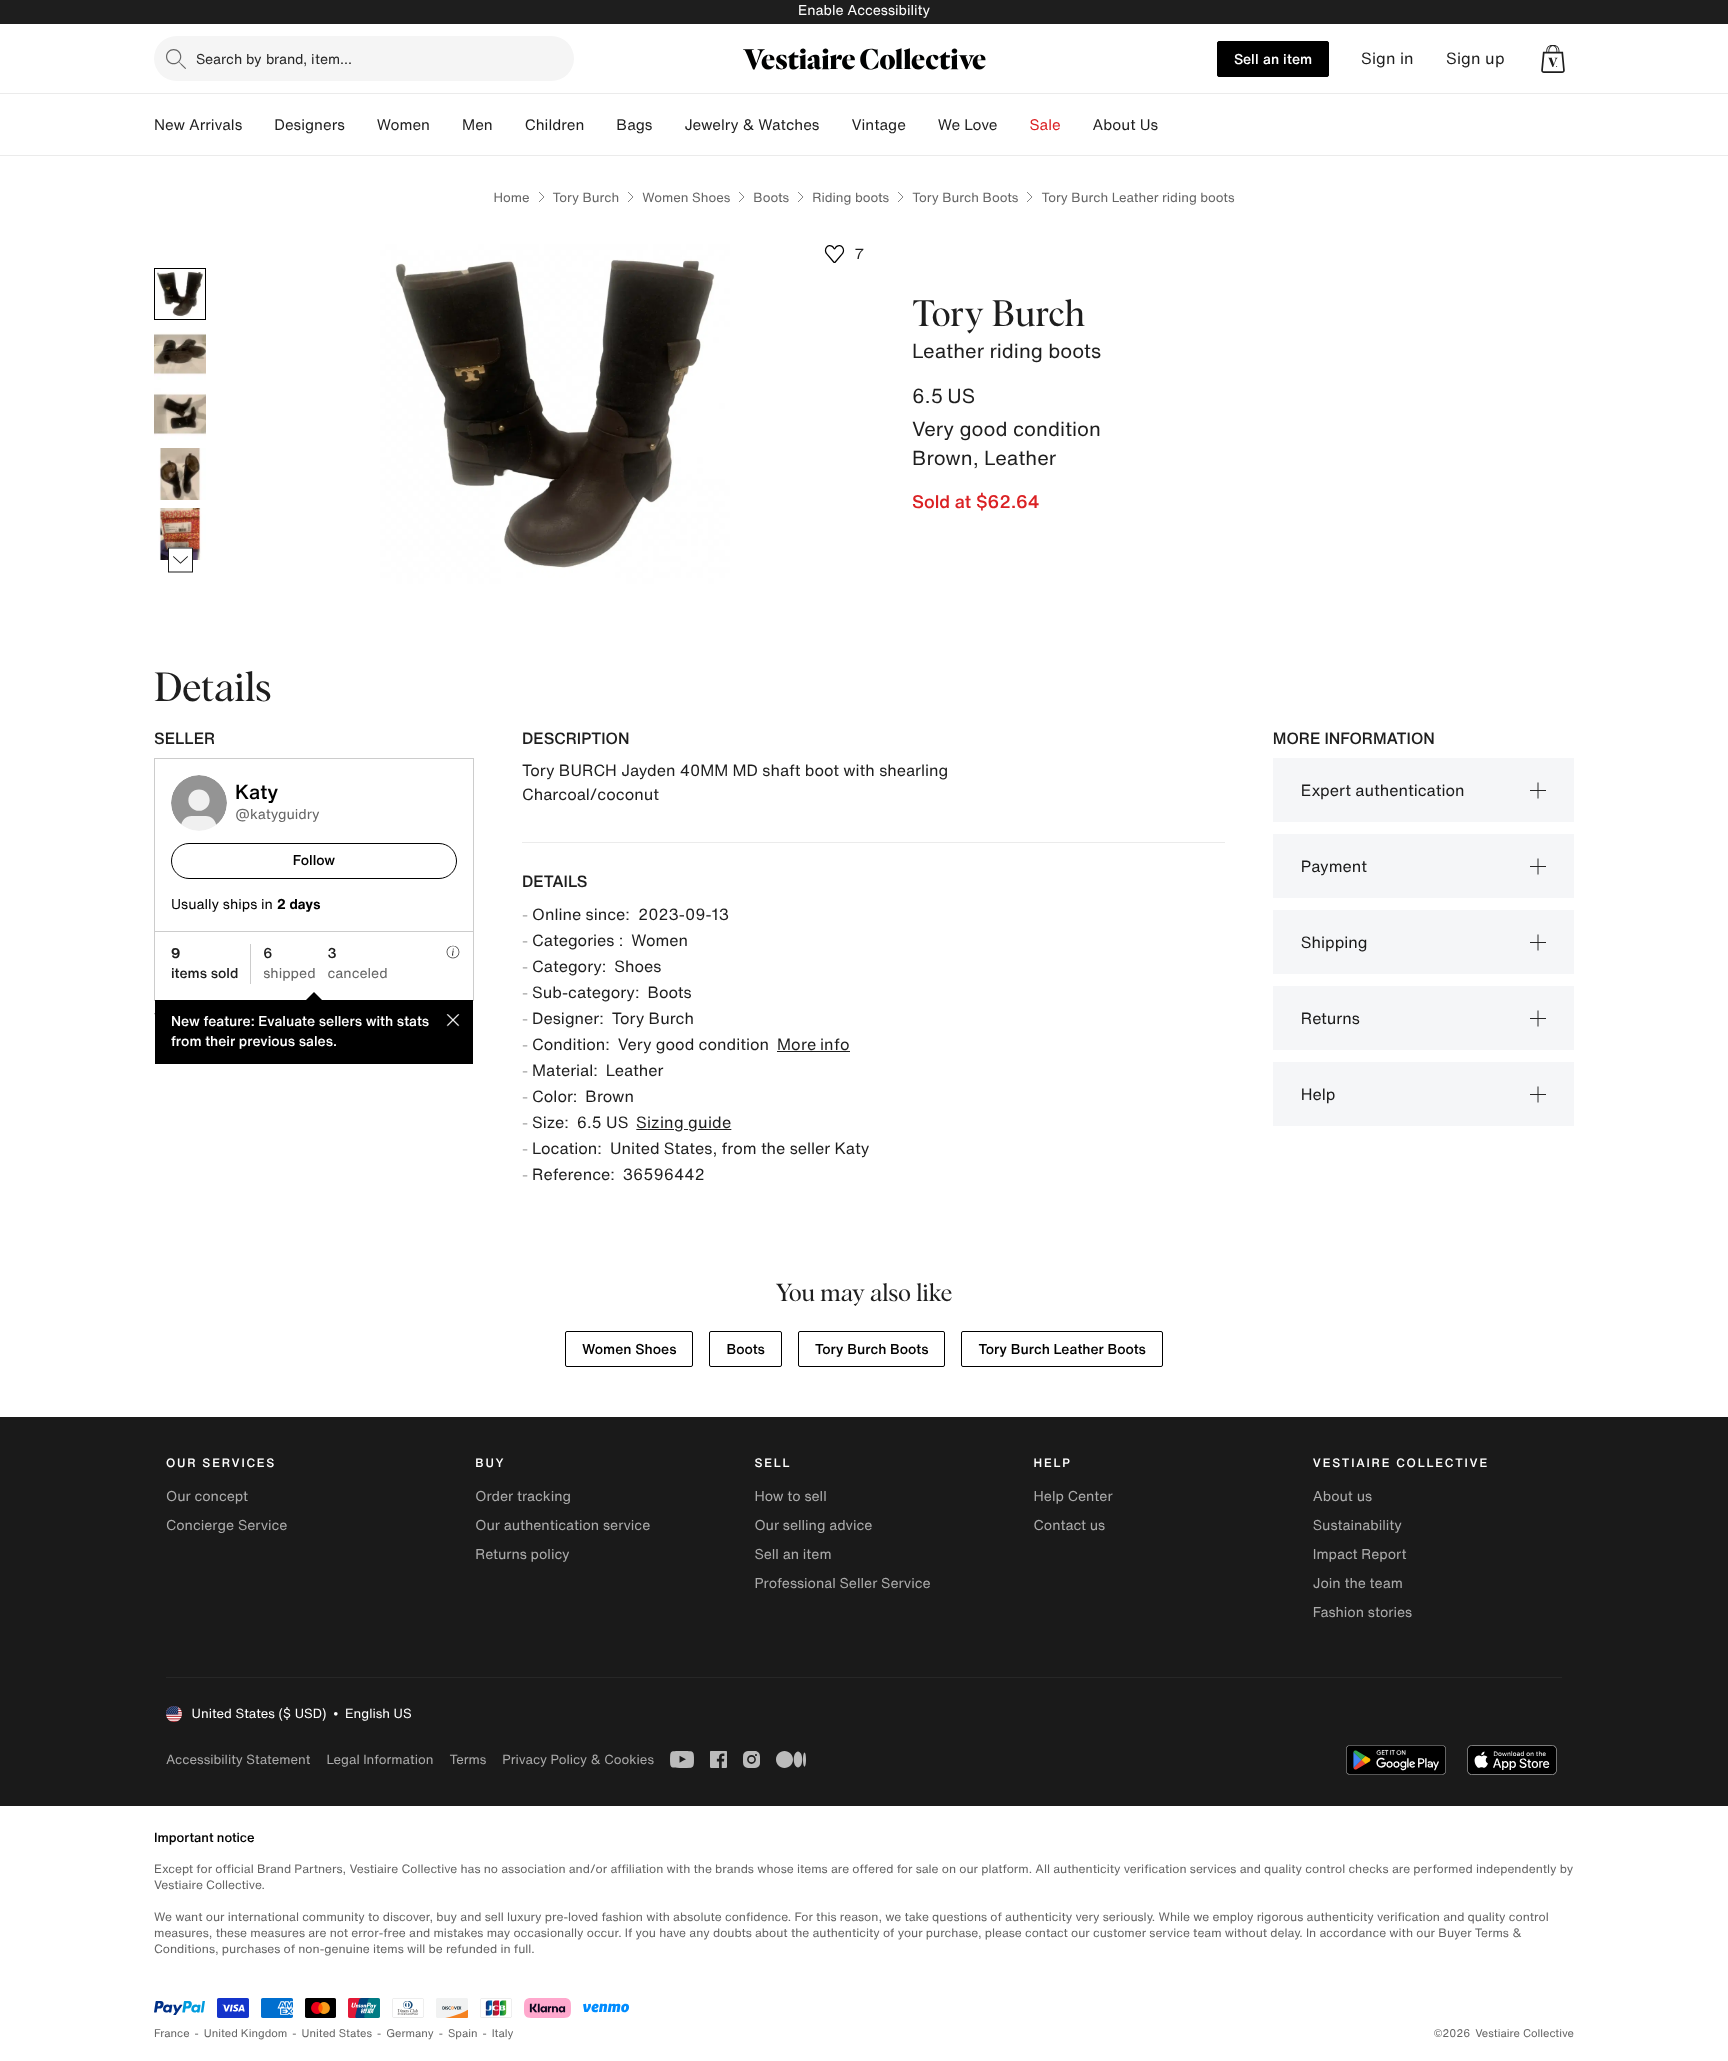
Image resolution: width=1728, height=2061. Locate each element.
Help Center (1073, 1496)
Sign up (1475, 58)
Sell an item (1273, 58)
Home (511, 197)
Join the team (1358, 1583)
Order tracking (523, 1496)
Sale (1045, 125)
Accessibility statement (238, 1759)
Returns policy (522, 1554)
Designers (309, 125)
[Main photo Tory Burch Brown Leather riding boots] (180, 294)
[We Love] (1014, 125)
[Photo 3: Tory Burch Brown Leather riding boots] (180, 414)
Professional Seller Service (842, 1583)
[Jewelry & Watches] (835, 125)
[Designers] (361, 125)
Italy (503, 2033)
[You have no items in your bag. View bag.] (1553, 59)
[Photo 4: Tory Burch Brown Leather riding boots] (180, 474)
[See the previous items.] (180, 268)
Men (477, 125)
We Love (968, 125)
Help (1318, 1094)
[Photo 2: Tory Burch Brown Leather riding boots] (180, 354)
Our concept (207, 1496)
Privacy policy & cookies (578, 1759)
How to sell (790, 1496)
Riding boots (850, 197)
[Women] (446, 125)
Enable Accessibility (864, 10)
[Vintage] (922, 125)
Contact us (1070, 1525)
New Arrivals (198, 125)
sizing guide (683, 1122)
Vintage (878, 125)
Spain (463, 2033)
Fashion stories (1362, 1612)
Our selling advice (813, 1525)
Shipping (1334, 942)
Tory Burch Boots (965, 197)
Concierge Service (226, 1525)
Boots (771, 197)
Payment (1334, 866)
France (172, 2033)
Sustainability (1357, 1525)
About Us (1125, 125)
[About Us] (1174, 125)
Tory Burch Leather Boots (1061, 1349)
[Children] (600, 125)
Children (555, 125)
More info (813, 1044)
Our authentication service (562, 1525)
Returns (1330, 1018)
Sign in (1387, 58)
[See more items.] (180, 560)
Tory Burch (586, 197)
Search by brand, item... (274, 58)
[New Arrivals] (258, 125)
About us (1342, 1496)
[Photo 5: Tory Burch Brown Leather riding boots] (180, 534)
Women (403, 125)
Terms (467, 1759)
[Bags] (668, 125)
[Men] (509, 125)
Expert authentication (1383, 790)
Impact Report (1360, 1554)
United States (337, 2033)
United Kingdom (246, 2033)
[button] (1553, 59)
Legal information (379, 1759)
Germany (410, 2033)
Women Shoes (686, 197)
